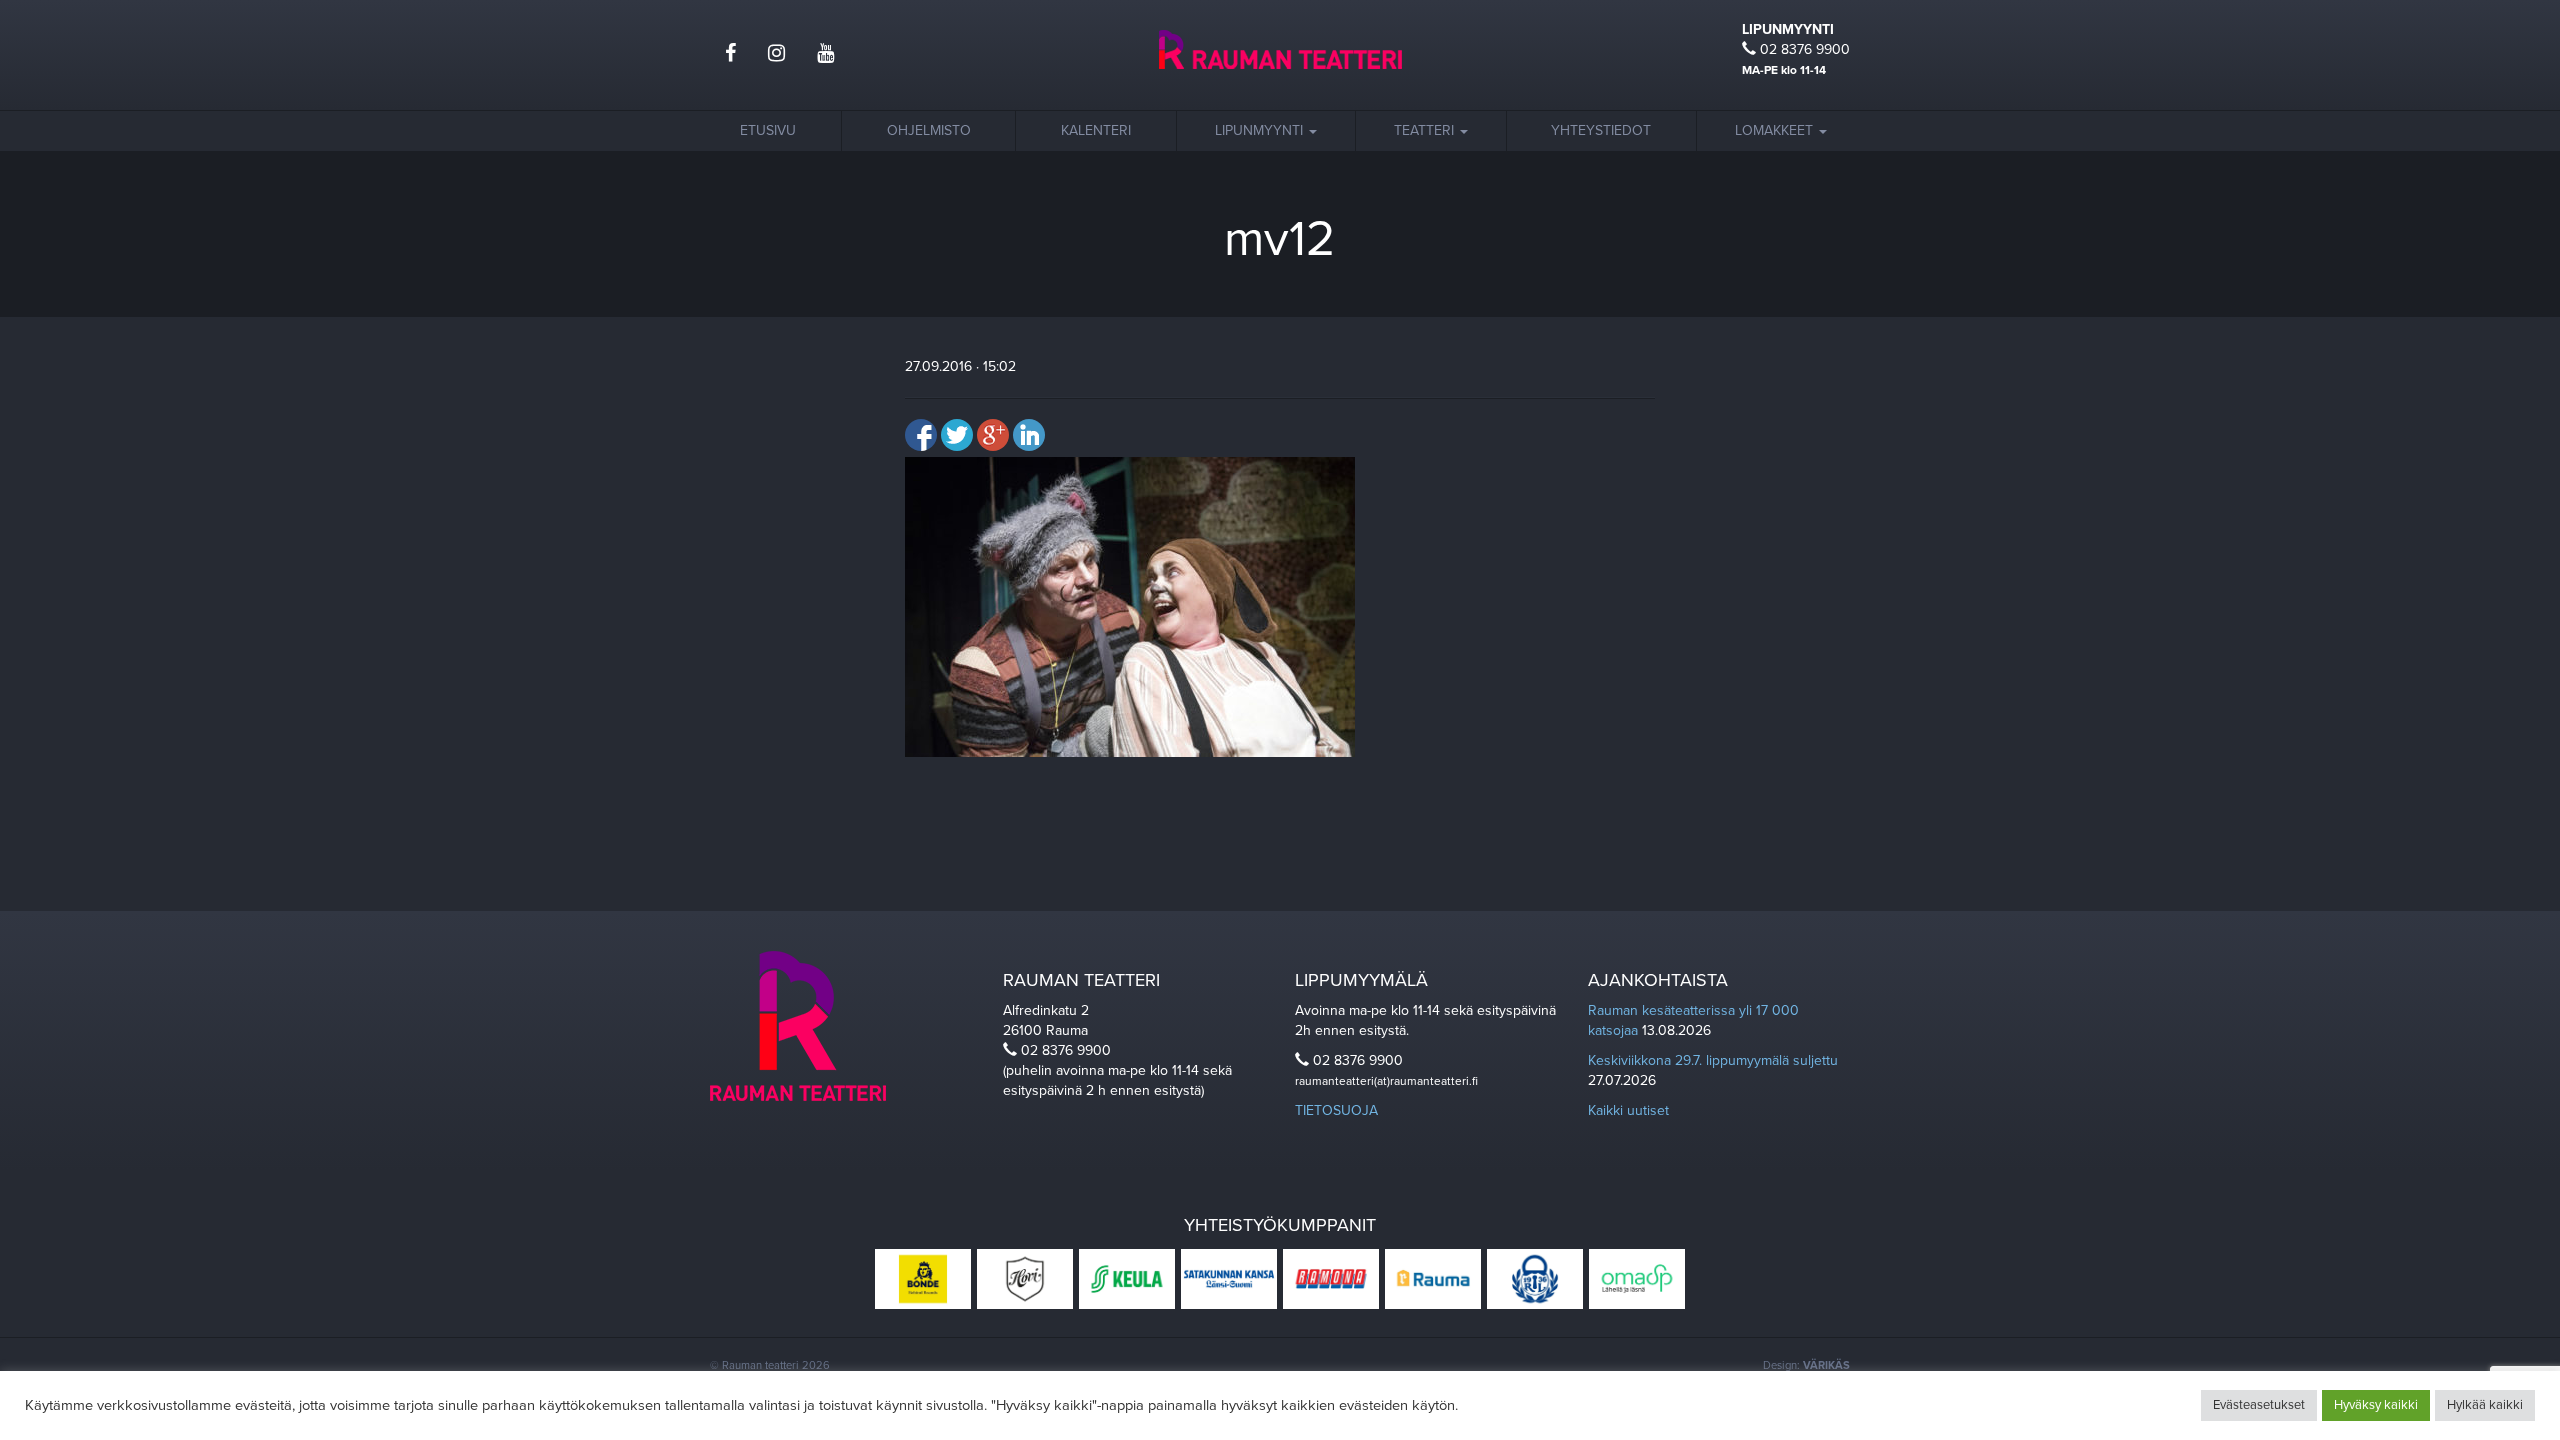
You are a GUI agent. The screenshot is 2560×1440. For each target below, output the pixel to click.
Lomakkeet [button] (1776, 130)
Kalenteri (1096, 130)
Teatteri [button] (1426, 130)
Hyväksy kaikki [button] (2376, 1405)
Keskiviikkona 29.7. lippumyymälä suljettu (1713, 1060)
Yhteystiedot (1601, 130)
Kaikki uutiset (1628, 1110)
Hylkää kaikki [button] (2485, 1405)
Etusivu (768, 130)
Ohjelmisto (929, 130)
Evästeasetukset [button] (2259, 1405)
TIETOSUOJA (1336, 1110)
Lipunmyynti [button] (1261, 130)
